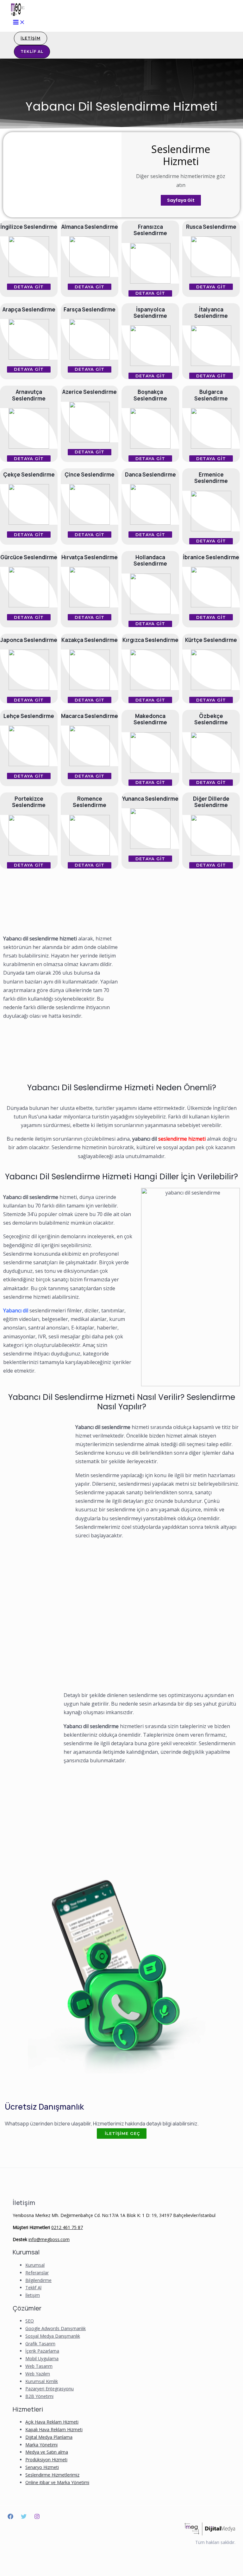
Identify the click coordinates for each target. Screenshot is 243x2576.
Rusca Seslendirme (211, 227)
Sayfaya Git (181, 200)
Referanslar (37, 2273)
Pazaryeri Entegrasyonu (50, 2389)
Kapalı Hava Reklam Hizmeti (54, 2429)
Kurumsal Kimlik (42, 2381)
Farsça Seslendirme (90, 309)
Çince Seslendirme (90, 474)
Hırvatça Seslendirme (90, 557)
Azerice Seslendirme (90, 392)
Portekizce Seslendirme (29, 802)
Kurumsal (35, 2265)
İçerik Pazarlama (42, 2351)
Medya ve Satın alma (47, 2452)
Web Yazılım (38, 2374)
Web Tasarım (39, 2366)
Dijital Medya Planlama (49, 2437)
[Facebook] (10, 2517)
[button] (29, 287)
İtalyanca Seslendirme (211, 313)
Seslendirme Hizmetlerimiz (52, 2475)
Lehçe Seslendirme (29, 716)
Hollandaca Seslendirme (150, 560)
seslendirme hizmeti (182, 1139)
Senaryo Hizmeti (42, 2467)
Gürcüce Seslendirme (29, 557)
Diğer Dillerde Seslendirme (211, 802)
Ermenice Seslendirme (211, 478)
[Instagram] (37, 2517)
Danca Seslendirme (150, 474)
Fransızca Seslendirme (150, 230)
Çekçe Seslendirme (29, 474)
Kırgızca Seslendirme (150, 640)
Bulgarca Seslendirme (211, 395)
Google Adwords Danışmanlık (56, 2328)
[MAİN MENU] (19, 22)
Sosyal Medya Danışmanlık (53, 2336)
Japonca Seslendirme (29, 640)
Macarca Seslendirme (90, 716)
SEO (30, 2321)
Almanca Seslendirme (90, 227)
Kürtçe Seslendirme (211, 640)
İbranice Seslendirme (211, 557)
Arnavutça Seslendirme (29, 395)
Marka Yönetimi (41, 2445)
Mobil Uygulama (42, 2358)
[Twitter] (24, 2517)
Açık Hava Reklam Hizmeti (52, 2422)
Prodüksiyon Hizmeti (46, 2460)
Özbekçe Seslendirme (211, 719)
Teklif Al (33, 2288)
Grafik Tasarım (40, 2344)
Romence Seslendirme (90, 802)
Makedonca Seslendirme (150, 719)
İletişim (33, 2295)
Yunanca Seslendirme (150, 799)
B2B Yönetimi (39, 2396)
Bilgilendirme (38, 2280)
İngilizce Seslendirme (29, 227)
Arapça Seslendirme (29, 309)
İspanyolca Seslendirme (150, 313)
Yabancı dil (16, 1310)
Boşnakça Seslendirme (150, 395)
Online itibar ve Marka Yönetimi (57, 2482)
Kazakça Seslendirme (90, 640)
